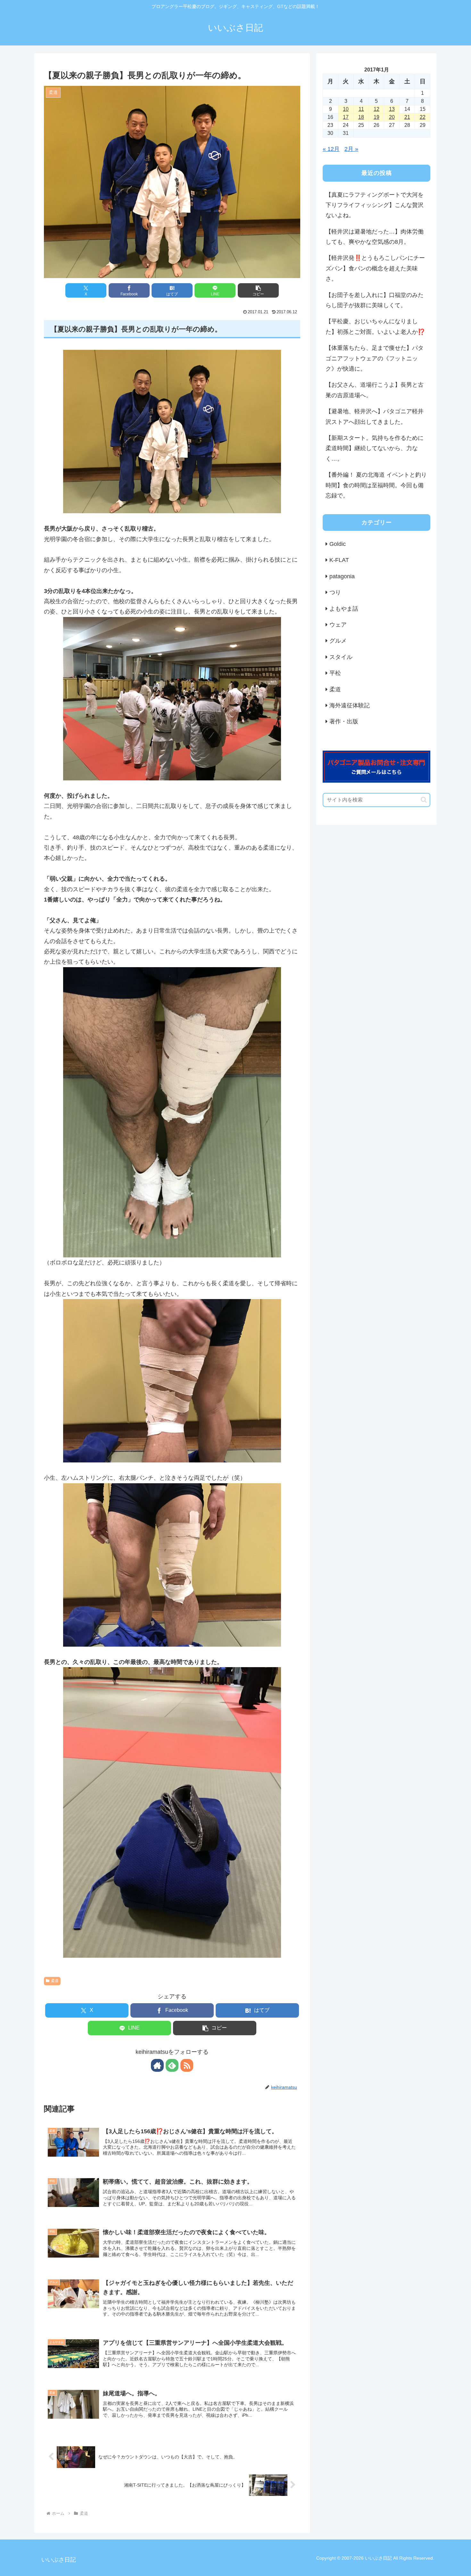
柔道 (55, 1981)
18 (361, 117)
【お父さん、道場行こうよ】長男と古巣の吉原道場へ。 (375, 390)
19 (376, 117)
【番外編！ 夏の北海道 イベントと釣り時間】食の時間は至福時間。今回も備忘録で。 (376, 485)
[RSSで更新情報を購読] (187, 2065)
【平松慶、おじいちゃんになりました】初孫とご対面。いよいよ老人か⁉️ (375, 326)
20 (392, 117)
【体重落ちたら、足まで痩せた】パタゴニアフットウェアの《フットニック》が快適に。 (375, 358)
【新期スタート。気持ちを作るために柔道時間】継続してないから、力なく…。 (375, 448)
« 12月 (331, 149)
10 (346, 109)
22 (423, 117)
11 (361, 109)
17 (346, 117)
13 (392, 109)
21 (407, 117)
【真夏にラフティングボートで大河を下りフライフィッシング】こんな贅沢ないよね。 (375, 205)
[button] (258, 290)
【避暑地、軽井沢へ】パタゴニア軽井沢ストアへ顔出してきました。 (375, 416)
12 (376, 109)
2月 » (351, 149)
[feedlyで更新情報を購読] (172, 2065)
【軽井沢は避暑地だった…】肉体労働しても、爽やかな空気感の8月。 (375, 237)
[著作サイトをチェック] (157, 2065)
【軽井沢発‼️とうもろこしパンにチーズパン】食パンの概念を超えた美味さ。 (375, 268)
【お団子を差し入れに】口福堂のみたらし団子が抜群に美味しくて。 (375, 300)
